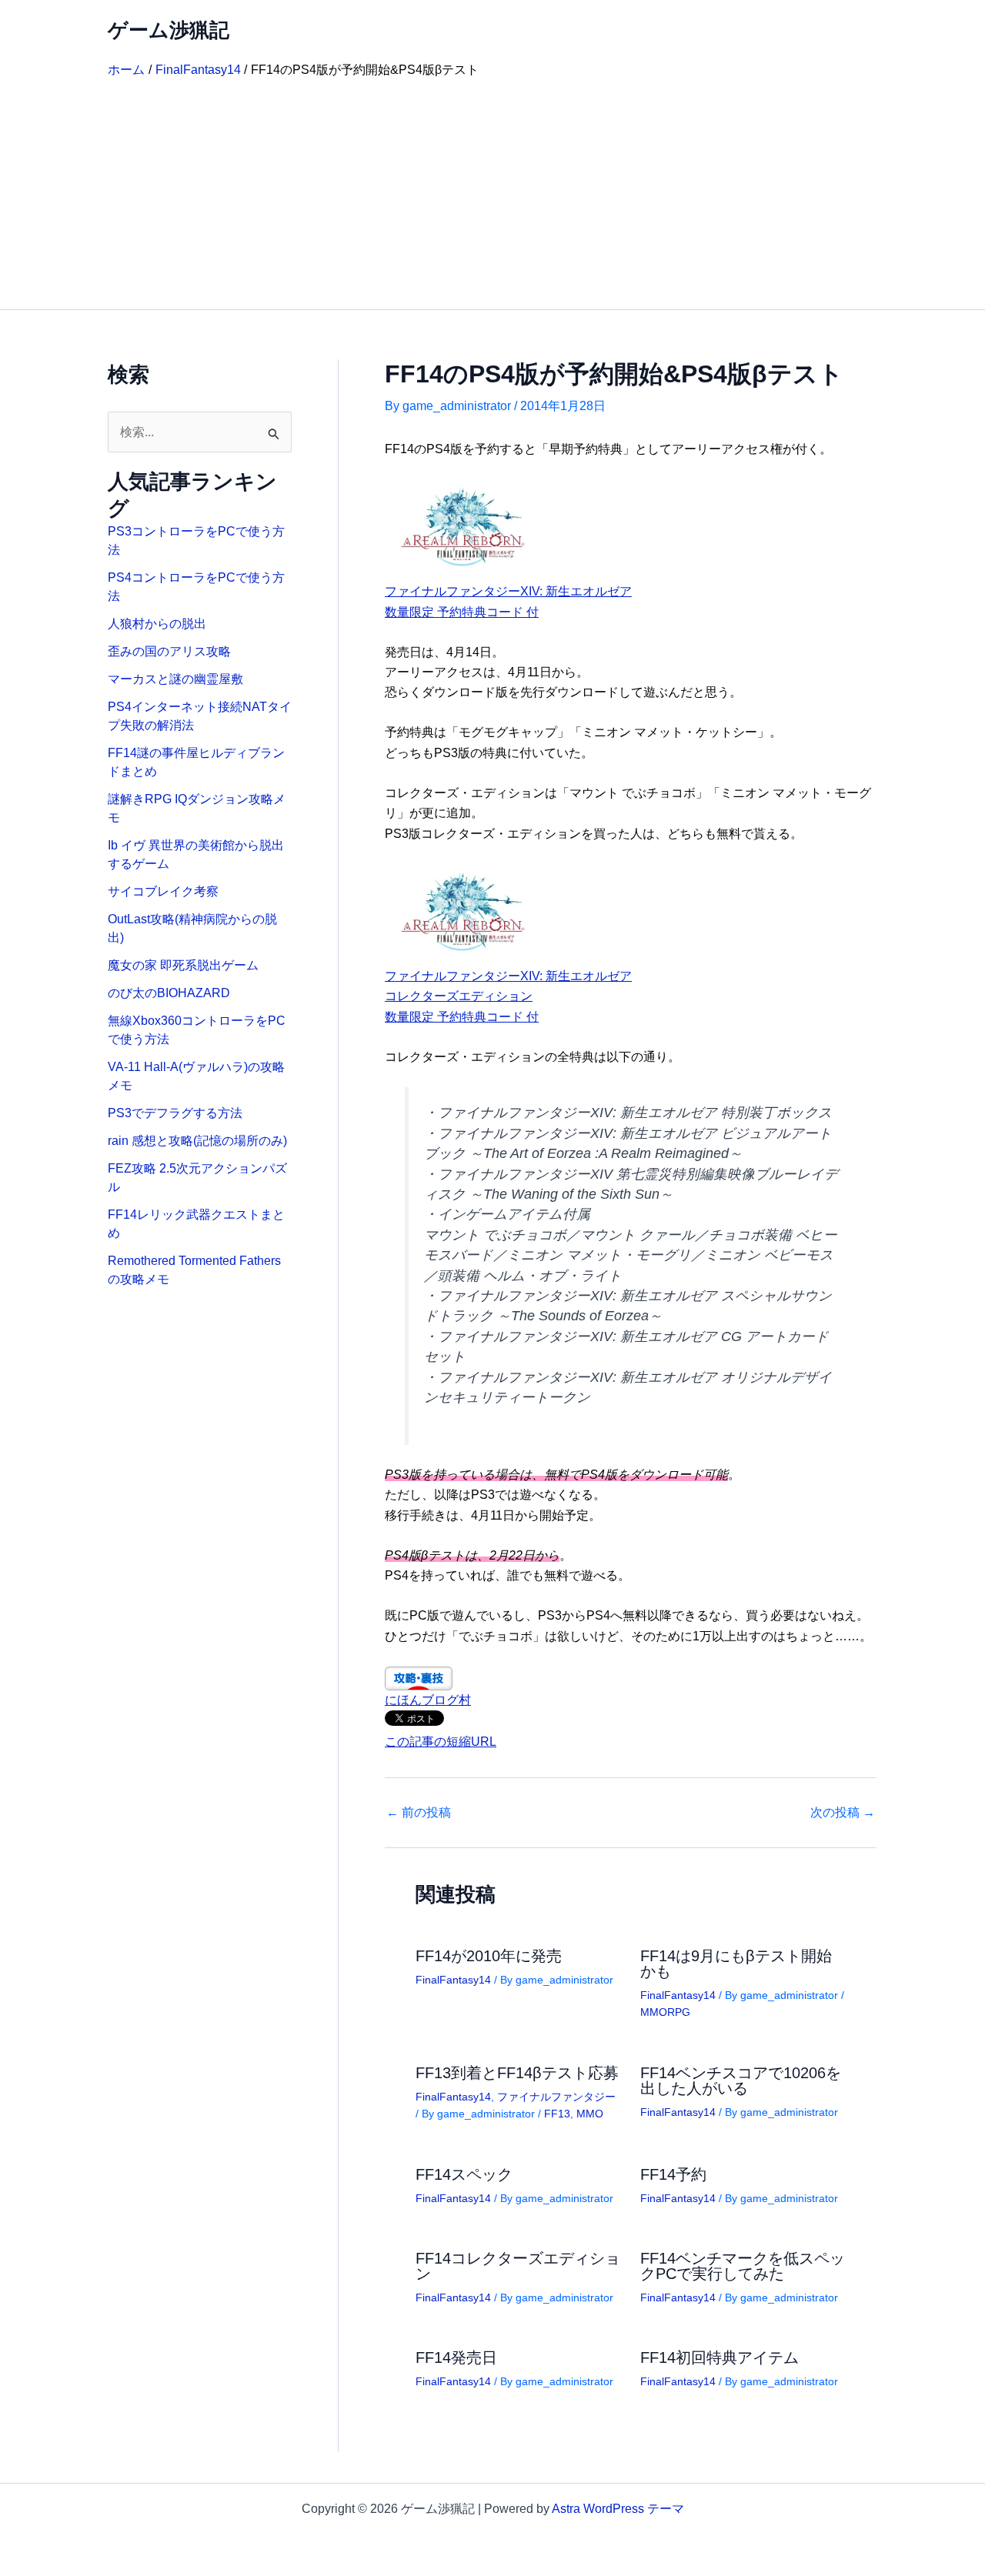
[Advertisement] (492, 194)
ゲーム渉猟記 (169, 30)
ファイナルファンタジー (556, 2097)
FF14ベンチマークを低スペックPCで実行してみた (743, 2266)
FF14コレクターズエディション (518, 2266)
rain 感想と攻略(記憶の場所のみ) (197, 1141)
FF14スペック (464, 2174)
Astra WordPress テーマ (618, 2509)
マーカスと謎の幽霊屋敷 (175, 679)
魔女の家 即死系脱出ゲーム (183, 965)
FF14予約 (673, 2174)
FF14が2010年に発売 (489, 1956)
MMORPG (665, 2012)
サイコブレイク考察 (163, 891)
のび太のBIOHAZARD (169, 993)
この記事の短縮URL (441, 1742)
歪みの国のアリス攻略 (169, 651)
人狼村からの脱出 (157, 624)
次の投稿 (843, 1813)
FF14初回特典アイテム (720, 2357)
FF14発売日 (456, 2357)
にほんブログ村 (428, 1700)
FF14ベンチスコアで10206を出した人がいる (741, 2080)
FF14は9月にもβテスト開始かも (736, 1964)
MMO (590, 2114)
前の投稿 (419, 1813)
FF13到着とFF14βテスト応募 (517, 2073)
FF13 (557, 2114)
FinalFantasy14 (453, 1980)
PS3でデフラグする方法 (175, 1113)
